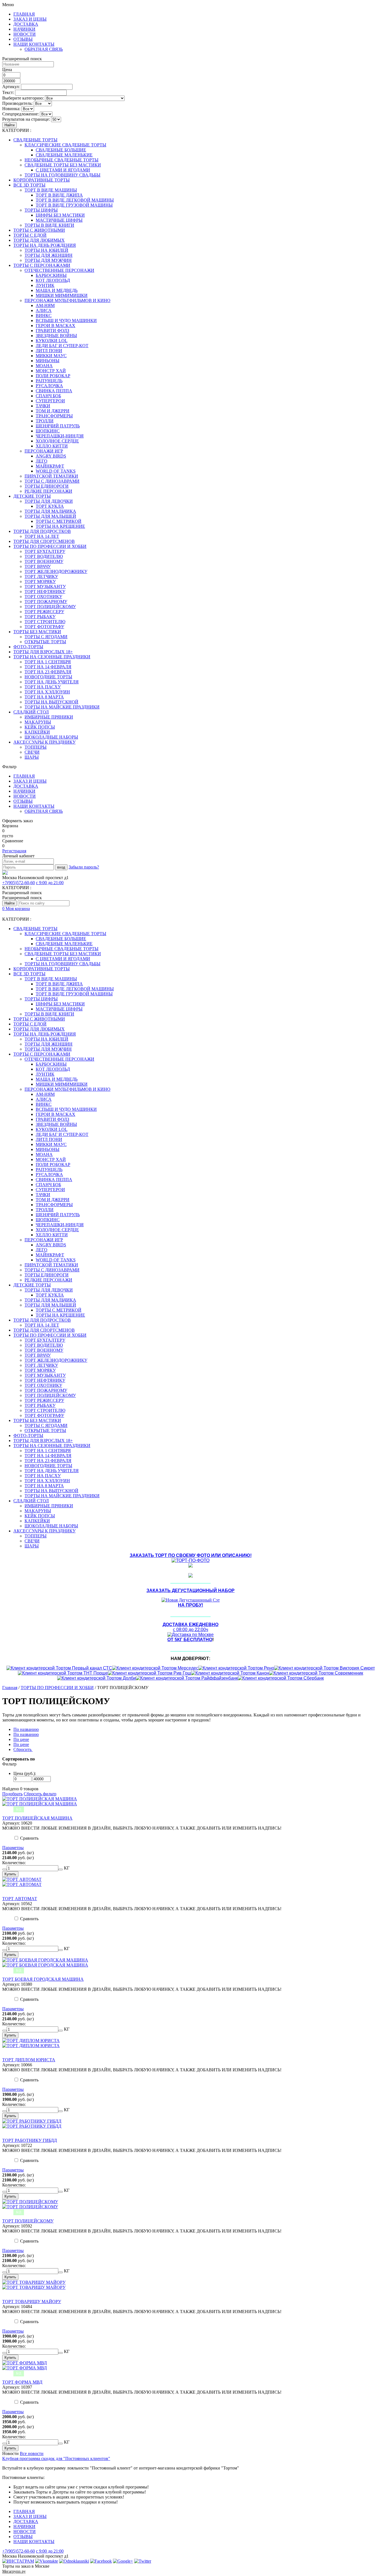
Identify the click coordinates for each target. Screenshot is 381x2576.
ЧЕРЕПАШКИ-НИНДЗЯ (60, 436)
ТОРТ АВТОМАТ (20, 1899)
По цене (21, 1739)
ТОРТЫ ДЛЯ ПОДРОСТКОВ (42, 531)
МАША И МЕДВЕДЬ (57, 290)
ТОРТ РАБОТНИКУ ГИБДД (30, 2140)
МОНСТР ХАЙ (51, 371)
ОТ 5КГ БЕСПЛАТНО (190, 1640)
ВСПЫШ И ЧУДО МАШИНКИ (66, 321)
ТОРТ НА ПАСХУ (43, 687)
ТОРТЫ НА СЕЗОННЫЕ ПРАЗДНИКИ (52, 657)
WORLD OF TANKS (56, 471)
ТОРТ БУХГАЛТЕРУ (45, 551)
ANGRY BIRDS (51, 456)
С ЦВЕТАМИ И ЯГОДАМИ (63, 170)
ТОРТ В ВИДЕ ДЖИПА (59, 195)
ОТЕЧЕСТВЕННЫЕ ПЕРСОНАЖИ (59, 270)
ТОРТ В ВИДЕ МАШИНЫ (51, 190)
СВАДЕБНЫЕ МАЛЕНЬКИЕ (64, 155)
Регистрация (14, 851)
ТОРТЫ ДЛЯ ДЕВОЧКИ (49, 501)
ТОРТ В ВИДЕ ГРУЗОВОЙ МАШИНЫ (74, 205)
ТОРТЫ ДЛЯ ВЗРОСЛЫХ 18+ (43, 652)
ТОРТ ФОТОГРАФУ (44, 627)
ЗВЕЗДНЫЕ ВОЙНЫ (56, 336)
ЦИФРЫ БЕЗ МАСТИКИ (60, 215)
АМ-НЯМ (45, 305)
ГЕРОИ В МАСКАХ (56, 326)
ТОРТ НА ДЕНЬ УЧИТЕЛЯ (52, 682)
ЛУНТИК (45, 285)
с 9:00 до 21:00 (50, 883)
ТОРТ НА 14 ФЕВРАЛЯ (48, 667)
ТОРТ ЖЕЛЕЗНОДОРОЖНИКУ (56, 571)
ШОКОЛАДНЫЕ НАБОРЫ (51, 737)
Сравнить (29, 1838)
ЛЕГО (42, 461)
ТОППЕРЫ (36, 747)
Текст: (8, 92)
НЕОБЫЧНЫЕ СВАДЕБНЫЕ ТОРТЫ (62, 160)
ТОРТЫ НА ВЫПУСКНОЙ (51, 702)
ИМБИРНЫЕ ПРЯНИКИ (49, 717)
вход (61, 867)
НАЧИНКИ (24, 29)
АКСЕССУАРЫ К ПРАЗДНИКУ (44, 742)
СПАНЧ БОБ (48, 396)
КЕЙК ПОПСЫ (40, 727)
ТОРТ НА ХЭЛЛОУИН (47, 692)
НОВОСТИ (25, 34)
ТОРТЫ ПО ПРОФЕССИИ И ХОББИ (50, 546)
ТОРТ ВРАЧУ (38, 566)
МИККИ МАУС (51, 356)
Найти (9, 125)
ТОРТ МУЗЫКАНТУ (45, 586)
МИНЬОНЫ (48, 361)
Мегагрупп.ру (14, 2571)
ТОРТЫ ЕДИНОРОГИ (47, 486)
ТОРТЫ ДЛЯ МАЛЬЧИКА (50, 511)
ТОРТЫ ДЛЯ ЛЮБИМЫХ (39, 240)
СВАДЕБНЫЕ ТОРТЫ (35, 140)
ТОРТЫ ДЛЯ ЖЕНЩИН (49, 255)
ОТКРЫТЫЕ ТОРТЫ (45, 642)
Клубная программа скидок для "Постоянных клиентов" (56, 2458)
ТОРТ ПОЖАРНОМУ (46, 602)
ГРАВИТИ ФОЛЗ (52, 331)
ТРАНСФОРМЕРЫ (54, 416)
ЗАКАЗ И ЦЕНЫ (30, 19)
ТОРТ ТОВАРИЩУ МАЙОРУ (32, 2302)
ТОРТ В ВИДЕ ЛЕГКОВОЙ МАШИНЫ (75, 200)
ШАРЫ (32, 757)
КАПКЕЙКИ (37, 732)
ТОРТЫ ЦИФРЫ (41, 210)
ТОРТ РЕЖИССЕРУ (44, 612)
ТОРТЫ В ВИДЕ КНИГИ (49, 225)
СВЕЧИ (32, 752)
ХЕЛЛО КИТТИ (52, 446)
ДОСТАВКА (26, 24)
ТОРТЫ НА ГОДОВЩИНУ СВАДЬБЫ (62, 175)
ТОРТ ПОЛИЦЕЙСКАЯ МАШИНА (37, 1818)
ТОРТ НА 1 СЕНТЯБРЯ (48, 662)
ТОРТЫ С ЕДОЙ (30, 235)
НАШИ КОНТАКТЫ (34, 44)
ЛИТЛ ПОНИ (49, 351)
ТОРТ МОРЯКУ (40, 581)
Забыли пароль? (84, 867)
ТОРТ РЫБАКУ (40, 617)
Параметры (13, 1848)
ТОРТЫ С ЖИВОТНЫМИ (39, 230)
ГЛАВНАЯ (24, 14)
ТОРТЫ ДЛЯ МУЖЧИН (48, 260)
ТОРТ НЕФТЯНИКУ (45, 592)
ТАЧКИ (43, 406)
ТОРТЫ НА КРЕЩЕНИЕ (60, 526)
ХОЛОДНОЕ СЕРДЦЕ (57, 441)
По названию (26, 1729)
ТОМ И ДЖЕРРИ (53, 411)
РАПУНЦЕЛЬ (49, 381)
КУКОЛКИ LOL (52, 341)
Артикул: (11, 87)
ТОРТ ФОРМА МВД (22, 2382)
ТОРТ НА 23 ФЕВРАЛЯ (48, 672)
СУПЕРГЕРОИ (50, 401)
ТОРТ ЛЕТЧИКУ (41, 576)
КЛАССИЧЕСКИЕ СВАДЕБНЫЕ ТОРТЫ (65, 145)
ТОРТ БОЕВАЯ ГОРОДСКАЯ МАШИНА (43, 1979)
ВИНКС (44, 315)
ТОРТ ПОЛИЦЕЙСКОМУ (50, 607)
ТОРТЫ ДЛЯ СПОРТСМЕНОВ (44, 541)
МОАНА (44, 366)
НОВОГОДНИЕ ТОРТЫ (48, 677)
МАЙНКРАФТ (50, 466)
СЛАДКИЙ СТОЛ (31, 712)
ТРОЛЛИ (45, 421)
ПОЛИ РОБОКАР (53, 376)
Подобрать (12, 1794)
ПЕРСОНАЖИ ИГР (44, 451)
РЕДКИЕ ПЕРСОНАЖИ (48, 491)
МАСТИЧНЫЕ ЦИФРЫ (59, 220)
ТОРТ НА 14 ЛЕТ (42, 536)
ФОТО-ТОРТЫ (28, 647)
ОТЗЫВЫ (23, 39)
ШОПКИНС (48, 431)
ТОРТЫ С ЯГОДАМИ (46, 637)
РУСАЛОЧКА (49, 386)
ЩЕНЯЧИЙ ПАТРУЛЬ (58, 426)
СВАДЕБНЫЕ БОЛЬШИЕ (61, 150)
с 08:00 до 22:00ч (191, 1627)
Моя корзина (16, 909)
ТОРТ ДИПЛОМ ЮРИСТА (29, 2060)
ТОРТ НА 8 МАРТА (44, 697)
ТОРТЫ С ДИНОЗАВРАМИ (52, 481)
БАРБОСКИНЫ (51, 275)
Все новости (32, 2453)
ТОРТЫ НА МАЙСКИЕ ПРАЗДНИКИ (62, 707)
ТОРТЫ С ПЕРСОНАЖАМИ (42, 265)
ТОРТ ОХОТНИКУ (43, 597)
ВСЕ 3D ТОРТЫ (29, 185)
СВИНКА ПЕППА (54, 391)
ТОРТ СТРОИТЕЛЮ (45, 622)
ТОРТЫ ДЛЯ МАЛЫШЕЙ (50, 516)
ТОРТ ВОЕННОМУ (44, 561)
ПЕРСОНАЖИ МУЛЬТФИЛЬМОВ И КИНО (67, 300)
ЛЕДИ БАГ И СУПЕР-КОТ (62, 346)
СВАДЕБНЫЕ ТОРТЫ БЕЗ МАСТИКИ (63, 165)
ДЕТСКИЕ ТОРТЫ (32, 496)
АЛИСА (44, 310)
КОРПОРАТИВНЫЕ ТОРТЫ (42, 180)
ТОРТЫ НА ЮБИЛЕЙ (46, 250)
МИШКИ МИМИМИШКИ (62, 295)
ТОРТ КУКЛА (50, 506)
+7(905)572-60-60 (19, 883)
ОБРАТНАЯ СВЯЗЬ (44, 49)
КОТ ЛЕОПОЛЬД (53, 280)
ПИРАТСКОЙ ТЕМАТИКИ (51, 476)
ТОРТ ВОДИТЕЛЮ (44, 556)
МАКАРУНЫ (38, 722)
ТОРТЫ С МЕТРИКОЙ (59, 521)
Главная (10, 1688)
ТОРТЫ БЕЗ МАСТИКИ (37, 632)
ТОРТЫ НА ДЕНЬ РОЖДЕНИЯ (45, 245)
